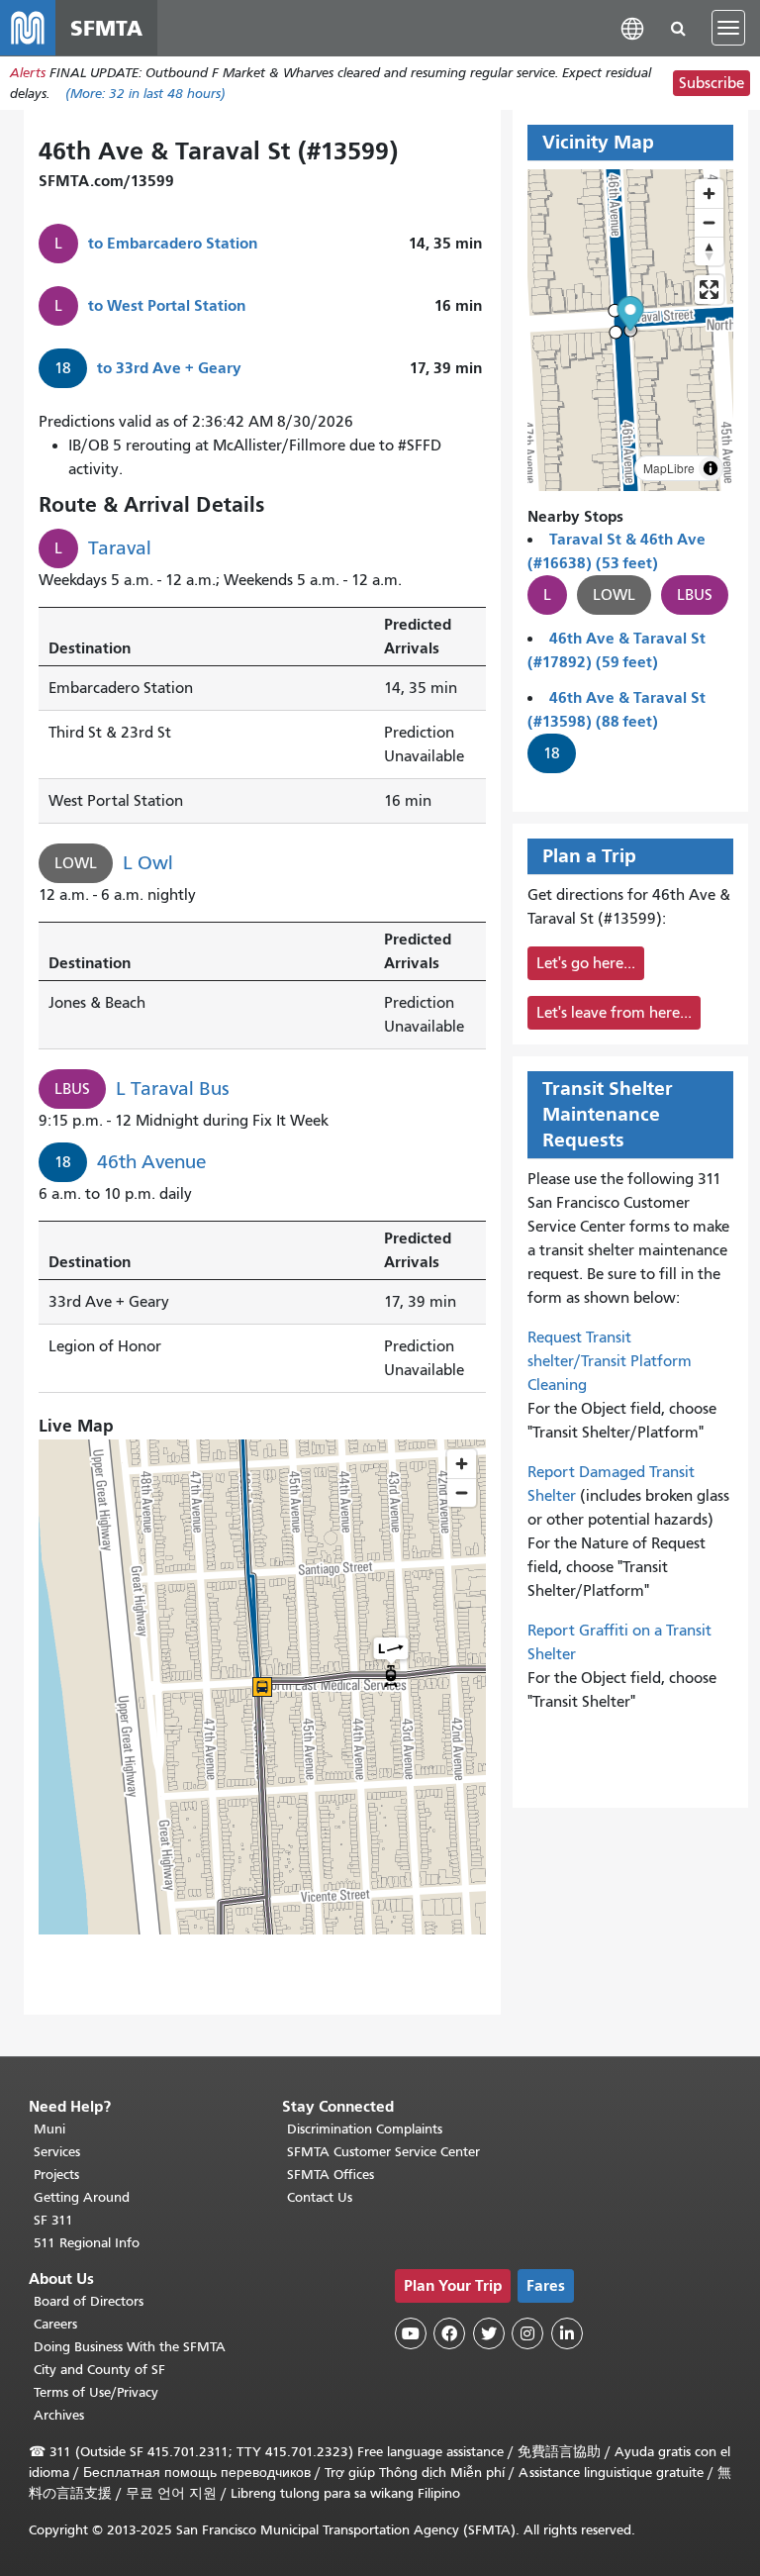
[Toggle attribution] (711, 468)
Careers (55, 2324)
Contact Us (320, 2197)
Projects (56, 2175)
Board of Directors (89, 2301)
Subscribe (712, 83)
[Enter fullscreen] (709, 290)
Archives (59, 2415)
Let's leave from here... (614, 1013)
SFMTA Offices (331, 2175)
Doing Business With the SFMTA (130, 2347)
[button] (632, 27)
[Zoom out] (709, 222)
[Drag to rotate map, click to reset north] (709, 251)
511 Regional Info (87, 2243)
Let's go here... (586, 963)
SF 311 (53, 2220)
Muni (49, 2129)
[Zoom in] (709, 194)
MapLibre (669, 468)
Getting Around (82, 2197)
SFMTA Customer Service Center (383, 2152)
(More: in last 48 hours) (145, 94)
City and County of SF (99, 2370)
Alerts (28, 73)
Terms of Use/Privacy (96, 2392)
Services (57, 2152)
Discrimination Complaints (365, 2129)
